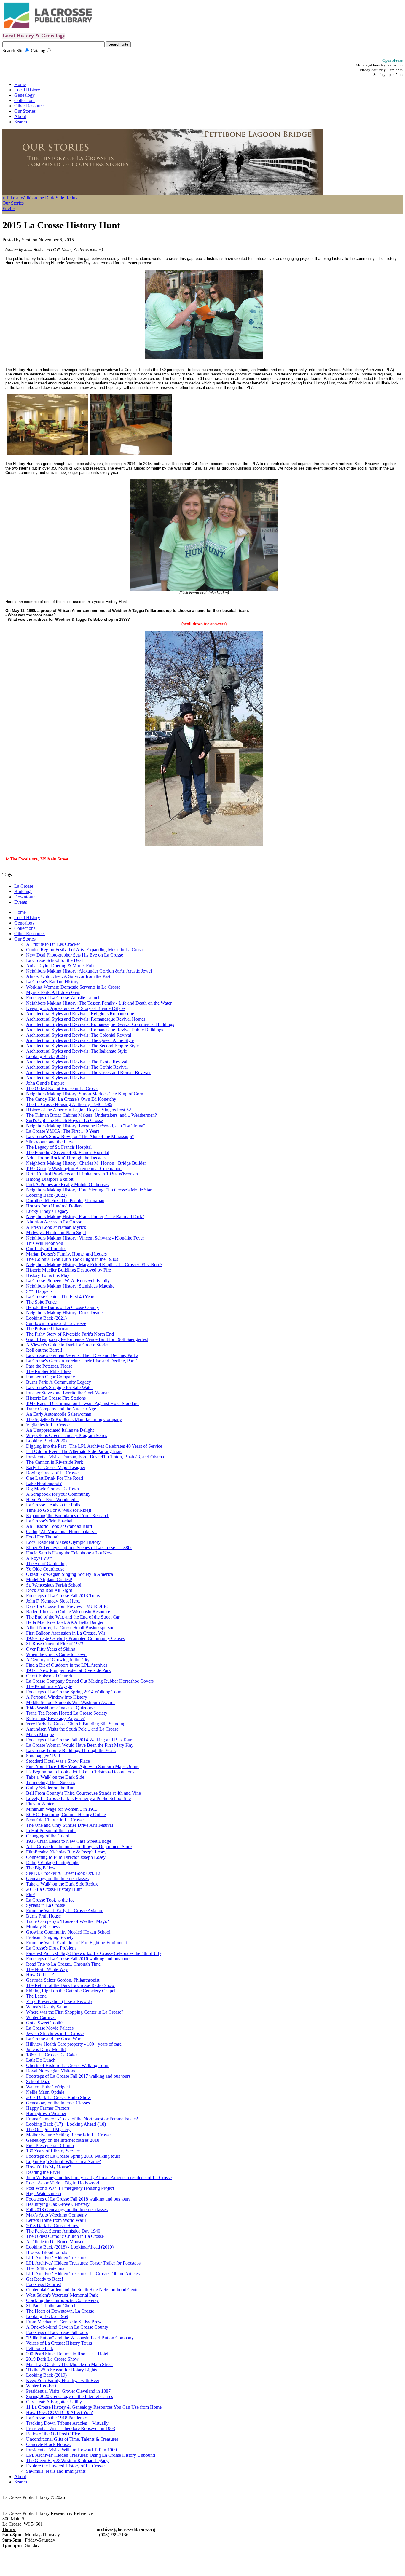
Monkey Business (43, 1927)
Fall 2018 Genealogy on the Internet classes (67, 2210)
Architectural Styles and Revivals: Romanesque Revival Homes (86, 1019)
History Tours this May (48, 1275)
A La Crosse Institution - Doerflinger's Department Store (79, 1847)
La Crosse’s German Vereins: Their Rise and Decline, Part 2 (82, 1355)
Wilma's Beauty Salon (47, 2007)
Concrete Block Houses (48, 2444)
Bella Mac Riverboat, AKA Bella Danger (65, 1622)
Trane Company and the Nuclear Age (61, 1409)
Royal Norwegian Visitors (51, 2071)
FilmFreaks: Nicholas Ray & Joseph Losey (66, 1852)
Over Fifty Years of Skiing (51, 1649)
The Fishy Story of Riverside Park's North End (70, 1334)
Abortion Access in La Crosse (54, 1222)
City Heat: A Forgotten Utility (54, 2402)
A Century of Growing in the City (58, 1660)
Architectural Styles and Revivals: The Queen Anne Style (80, 1040)
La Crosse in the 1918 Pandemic (56, 2418)
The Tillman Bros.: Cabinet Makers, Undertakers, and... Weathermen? (91, 1115)
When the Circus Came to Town (56, 1654)
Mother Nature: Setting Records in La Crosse (68, 2135)
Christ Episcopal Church (49, 1676)
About (20, 116)
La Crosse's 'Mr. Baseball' (50, 1521)
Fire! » (9, 208)
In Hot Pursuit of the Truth (51, 1830)
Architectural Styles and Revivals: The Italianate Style (76, 1051)
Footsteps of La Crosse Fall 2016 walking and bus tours (78, 1959)
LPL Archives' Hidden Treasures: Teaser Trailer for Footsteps (83, 2263)
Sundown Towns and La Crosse (56, 1323)
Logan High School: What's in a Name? (63, 2161)
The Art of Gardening (46, 1564)
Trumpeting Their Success (51, 1782)
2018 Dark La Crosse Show (52, 2226)
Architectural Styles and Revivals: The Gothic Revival (77, 1067)
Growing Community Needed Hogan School (68, 1932)
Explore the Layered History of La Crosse (65, 2466)
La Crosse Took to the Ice (50, 1900)
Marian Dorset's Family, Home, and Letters (66, 1254)
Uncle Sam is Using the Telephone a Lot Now (69, 1553)
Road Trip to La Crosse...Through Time (63, 1964)
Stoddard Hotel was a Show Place (58, 1761)
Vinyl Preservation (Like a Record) (59, 2001)
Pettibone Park (40, 2348)
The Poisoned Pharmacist (50, 1329)
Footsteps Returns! (44, 2284)
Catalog (38, 51)
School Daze (38, 2081)
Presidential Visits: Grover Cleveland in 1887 (68, 2391)
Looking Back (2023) (46, 1056)
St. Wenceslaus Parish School (54, 1585)
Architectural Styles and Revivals (57, 1078)
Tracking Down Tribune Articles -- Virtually (67, 2423)
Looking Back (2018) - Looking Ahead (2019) (70, 2247)
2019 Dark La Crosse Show (52, 2359)
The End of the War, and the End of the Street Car (73, 1617)
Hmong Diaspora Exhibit (50, 1179)
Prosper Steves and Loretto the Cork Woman (68, 1393)
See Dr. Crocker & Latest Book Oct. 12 (63, 1873)
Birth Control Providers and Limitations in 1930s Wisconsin (82, 1174)
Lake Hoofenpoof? (44, 1483)
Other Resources (30, 106)
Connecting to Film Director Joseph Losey (66, 1857)
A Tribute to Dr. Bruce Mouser (55, 2242)
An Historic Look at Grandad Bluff (59, 1526)
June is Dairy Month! (46, 2049)
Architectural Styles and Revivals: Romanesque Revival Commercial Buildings (100, 1024)
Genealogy (24, 95)
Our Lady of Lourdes (46, 1249)
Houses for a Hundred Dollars (54, 1206)
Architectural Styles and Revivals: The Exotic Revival (77, 1062)
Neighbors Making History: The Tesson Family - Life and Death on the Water (99, 1003)
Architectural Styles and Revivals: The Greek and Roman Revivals (89, 1072)
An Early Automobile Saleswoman (59, 1414)
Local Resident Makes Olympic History (63, 1542)
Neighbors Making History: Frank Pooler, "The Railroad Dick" (85, 1217)
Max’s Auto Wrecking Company (56, 2215)
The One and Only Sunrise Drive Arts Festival (70, 1825)
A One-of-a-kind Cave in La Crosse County (67, 2327)
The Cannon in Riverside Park (55, 1462)
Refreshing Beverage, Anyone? (55, 1718)
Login (79, 2497)
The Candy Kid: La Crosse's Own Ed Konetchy (71, 1099)
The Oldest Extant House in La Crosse (62, 1088)
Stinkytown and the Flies (49, 1142)
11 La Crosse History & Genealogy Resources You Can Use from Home (94, 2407)
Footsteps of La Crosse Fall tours (57, 2332)
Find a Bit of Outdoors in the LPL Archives (67, 1665)
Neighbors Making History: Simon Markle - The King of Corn (85, 1094)
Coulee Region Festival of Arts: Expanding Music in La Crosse (85, 950)
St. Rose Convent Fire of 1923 (55, 1644)
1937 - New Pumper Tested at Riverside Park (68, 1670)
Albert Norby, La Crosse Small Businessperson (70, 1628)
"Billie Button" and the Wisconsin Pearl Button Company (80, 2338)
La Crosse (24, 886)
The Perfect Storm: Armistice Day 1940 (63, 2231)
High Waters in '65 (44, 2194)
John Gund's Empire (45, 1083)
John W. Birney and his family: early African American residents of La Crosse (99, 2178)
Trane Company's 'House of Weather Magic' (67, 1921)
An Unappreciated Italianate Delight (60, 1430)
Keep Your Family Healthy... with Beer (63, 2380)
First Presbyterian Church (50, 2145)
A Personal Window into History (57, 1697)
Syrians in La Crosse (46, 1905)
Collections (25, 100)
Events (21, 902)
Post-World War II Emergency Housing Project (70, 2188)
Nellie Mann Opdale (45, 2092)
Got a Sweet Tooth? (45, 2023)
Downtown (25, 897)
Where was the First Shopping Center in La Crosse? (75, 2012)
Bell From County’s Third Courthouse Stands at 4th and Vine (83, 1793)
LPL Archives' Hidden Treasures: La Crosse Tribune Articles (83, 2274)
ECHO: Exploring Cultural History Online (66, 1814)
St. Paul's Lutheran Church (51, 2306)
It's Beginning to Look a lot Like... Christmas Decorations (80, 1772)
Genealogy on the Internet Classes (58, 2103)
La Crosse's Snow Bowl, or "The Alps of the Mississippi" (80, 1136)
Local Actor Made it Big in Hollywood (63, 2183)
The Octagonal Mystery (48, 2129)
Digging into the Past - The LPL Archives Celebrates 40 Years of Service (94, 1446)
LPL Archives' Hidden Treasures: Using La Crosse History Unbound (91, 2455)
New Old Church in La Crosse (55, 1820)
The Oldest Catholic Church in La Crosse (65, 2236)
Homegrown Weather (46, 2113)
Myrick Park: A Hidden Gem (53, 992)
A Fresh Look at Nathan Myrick (56, 1227)
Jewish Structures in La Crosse (55, 2033)
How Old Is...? (40, 1975)
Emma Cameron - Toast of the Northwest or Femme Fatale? (82, 2119)
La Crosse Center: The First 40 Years (61, 1297)
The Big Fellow (41, 1868)
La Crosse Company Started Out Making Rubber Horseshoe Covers (90, 1681)
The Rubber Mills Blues (49, 1371)
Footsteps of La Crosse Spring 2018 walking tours (73, 2156)
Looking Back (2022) (46, 1195)
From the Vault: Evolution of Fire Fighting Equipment (76, 1943)
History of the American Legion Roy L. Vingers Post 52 (79, 1110)
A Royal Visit (39, 1558)
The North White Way (47, 1969)
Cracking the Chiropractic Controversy (62, 2300)
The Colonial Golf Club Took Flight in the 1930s (72, 1259)
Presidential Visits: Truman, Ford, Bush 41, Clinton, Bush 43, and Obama (95, 1457)
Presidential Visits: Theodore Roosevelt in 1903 (71, 2428)
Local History (27, 90)
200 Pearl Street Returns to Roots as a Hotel (67, 2354)
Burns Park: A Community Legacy (59, 1382)
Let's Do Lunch (41, 2060)
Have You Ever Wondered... (52, 1499)
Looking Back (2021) (46, 1318)
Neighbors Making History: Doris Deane (64, 1313)
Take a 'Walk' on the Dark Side (55, 1777)
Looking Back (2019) (46, 2375)
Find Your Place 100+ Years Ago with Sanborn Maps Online (83, 1766)
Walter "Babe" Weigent (48, 2087)
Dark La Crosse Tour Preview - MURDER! (67, 1606)
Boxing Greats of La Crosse (52, 1473)
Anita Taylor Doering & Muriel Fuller (62, 966)
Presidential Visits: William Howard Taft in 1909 (71, 2450)
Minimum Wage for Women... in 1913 (62, 1809)
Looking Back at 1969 (47, 2316)
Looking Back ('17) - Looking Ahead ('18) (66, 2124)
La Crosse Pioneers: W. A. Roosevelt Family (68, 1281)
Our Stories (25, 111)
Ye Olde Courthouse (45, 1569)
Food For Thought (43, 1537)
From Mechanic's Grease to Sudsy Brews (65, 2322)
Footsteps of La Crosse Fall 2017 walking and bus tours (78, 2076)
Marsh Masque (40, 1734)
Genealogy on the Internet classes (57, 1879)
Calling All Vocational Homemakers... (62, 1532)
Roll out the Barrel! (44, 1350)
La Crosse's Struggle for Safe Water (59, 1387)
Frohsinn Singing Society (50, 1937)
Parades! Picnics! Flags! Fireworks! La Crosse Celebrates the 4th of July (94, 1953)
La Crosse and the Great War (53, 2039)
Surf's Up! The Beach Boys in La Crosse (64, 1120)
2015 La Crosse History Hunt (54, 1889)
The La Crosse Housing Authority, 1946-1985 (69, 1104)
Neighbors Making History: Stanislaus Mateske (70, 1286)
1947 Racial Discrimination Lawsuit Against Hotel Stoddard (82, 1403)
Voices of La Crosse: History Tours (59, 2343)
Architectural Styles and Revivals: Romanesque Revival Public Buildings (95, 1030)
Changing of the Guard (48, 1836)
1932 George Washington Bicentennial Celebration (74, 1168)
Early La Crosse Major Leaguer (56, 1467)
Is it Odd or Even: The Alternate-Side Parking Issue (74, 1451)
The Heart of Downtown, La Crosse (60, 2311)
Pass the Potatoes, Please (49, 1366)
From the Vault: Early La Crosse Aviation (65, 1911)
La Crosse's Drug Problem (51, 1948)
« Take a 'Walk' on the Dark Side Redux (40, 198)
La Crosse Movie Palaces (50, 2028)
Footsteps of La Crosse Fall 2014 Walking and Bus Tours (80, 1740)
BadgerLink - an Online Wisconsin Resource (68, 1612)
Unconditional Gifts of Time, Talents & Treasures (72, 2439)
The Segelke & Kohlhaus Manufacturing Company (74, 1419)
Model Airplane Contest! (49, 1580)
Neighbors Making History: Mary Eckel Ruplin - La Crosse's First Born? (94, 1265)
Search (21, 122)
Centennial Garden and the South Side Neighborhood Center (83, 2290)
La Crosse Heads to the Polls (53, 1505)
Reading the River (43, 2172)
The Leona (36, 1996)
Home (20, 84)
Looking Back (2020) (46, 1441)
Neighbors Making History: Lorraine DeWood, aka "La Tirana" (86, 1126)
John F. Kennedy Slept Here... (54, 1601)
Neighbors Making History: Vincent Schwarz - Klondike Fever (85, 1238)
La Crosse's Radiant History (52, 982)
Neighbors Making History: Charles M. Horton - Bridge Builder (86, 1163)
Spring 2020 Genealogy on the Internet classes (70, 2396)
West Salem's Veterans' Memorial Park (62, 2295)
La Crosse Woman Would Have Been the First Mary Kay (80, 1745)
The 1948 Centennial (46, 2268)
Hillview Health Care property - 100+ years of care (74, 2044)
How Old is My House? (49, 2167)
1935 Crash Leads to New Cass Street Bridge (69, 1841)
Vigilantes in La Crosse (48, 1425)
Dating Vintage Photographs (53, 1863)
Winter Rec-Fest (41, 2386)
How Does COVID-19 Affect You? (59, 2412)
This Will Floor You (45, 1243)
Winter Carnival (41, 2017)
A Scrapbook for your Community (58, 1494)
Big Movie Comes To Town (52, 1489)
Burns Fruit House (43, 1916)
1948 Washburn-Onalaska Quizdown (61, 1708)
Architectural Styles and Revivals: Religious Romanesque (80, 1014)
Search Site (13, 51)
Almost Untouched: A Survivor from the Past (68, 976)
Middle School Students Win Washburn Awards (71, 1702)
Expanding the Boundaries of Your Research (68, 1515)
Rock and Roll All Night (49, 1590)
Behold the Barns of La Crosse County (63, 1307)
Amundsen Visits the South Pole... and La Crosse (72, 1729)
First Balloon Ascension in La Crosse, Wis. (66, 1633)
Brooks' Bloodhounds (47, 2252)
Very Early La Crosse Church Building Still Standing (76, 1724)
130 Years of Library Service (53, 2151)
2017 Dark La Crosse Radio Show (59, 2097)
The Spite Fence (41, 1302)
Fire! (31, 1895)
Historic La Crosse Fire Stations (56, 1398)
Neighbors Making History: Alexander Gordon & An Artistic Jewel (89, 971)
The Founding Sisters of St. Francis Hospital (68, 1152)
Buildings (23, 891)
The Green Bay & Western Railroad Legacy (67, 2460)
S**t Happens (39, 1291)
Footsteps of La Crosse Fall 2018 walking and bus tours (78, 2199)
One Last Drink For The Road (55, 1478)
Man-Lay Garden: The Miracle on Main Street (69, 2364)
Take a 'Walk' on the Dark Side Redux (62, 1884)
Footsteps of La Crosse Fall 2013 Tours (63, 1596)
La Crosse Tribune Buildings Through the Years (71, 1750)
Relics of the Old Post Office (53, 2434)
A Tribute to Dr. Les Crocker (53, 944)
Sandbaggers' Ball (43, 1756)
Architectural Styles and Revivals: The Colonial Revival (79, 1035)
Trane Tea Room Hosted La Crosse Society (67, 1713)
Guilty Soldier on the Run (50, 1788)
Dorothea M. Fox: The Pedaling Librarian (65, 1201)
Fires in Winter (40, 1804)
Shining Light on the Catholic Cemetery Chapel (71, 1991)
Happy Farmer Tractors (48, 2108)
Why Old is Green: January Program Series (67, 1435)
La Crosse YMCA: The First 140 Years (63, 1131)
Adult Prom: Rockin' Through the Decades (66, 1158)
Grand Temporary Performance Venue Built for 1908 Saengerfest (87, 1339)
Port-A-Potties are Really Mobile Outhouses (67, 1184)
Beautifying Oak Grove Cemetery (58, 2204)
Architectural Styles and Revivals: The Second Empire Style (82, 1046)
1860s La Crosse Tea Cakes (52, 2055)
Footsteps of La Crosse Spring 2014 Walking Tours (74, 1692)
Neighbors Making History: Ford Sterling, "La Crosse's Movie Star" (90, 1190)
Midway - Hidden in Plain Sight (56, 1233)
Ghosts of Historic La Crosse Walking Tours (68, 2065)
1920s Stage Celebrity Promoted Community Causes (75, 1638)
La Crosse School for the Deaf (55, 960)
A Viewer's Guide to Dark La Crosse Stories (68, 1345)
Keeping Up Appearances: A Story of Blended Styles (76, 1008)
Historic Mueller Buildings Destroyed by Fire (68, 1270)
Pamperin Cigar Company (51, 1377)
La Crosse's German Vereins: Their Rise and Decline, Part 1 (82, 1361)
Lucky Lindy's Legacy (47, 1211)
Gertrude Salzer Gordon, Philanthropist (63, 1980)
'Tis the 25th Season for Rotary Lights (62, 2370)
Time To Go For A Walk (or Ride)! (59, 1510)
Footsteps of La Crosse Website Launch (63, 998)
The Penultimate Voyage (49, 1686)
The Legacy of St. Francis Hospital (59, 1147)
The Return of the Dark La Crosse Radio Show (70, 1985)
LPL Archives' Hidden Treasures (57, 2258)
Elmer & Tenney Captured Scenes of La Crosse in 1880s (79, 1548)
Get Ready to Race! (45, 2279)
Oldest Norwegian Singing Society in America (70, 1574)
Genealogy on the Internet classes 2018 (63, 2140)
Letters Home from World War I (56, 2220)
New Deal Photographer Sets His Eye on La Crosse (75, 955)
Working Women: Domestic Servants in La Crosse (73, 987)
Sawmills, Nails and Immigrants (56, 2471)
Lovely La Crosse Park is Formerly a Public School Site (78, 1798)
